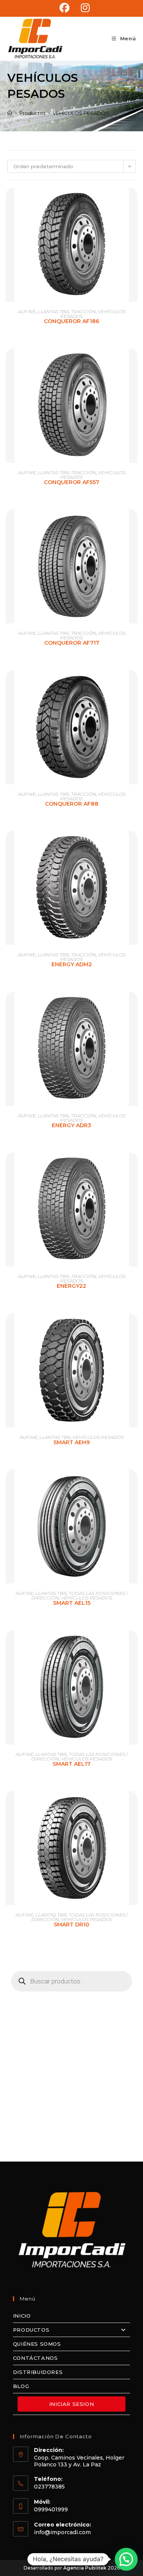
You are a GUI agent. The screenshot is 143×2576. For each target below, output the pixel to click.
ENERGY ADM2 (72, 964)
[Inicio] (10, 113)
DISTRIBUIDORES (38, 2372)
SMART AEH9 (71, 1442)
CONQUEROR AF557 (71, 482)
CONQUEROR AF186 (71, 321)
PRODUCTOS (31, 2330)
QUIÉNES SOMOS (37, 2344)
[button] (126, 2559)
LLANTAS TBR (53, 311)
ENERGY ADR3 (71, 1125)
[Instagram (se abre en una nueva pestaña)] (82, 8)
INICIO (22, 2316)
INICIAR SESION (71, 2404)
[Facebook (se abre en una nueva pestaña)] (64, 8)
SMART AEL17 (71, 1764)
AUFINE (27, 311)
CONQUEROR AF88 (72, 804)
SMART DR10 (71, 1924)
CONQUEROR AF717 (72, 643)
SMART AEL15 (72, 1603)
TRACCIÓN (84, 311)
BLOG (21, 2386)
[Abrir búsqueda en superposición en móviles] (72, 1981)
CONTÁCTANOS (35, 2358)
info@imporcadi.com (62, 2532)
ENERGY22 (71, 1286)
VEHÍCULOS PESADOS (81, 113)
